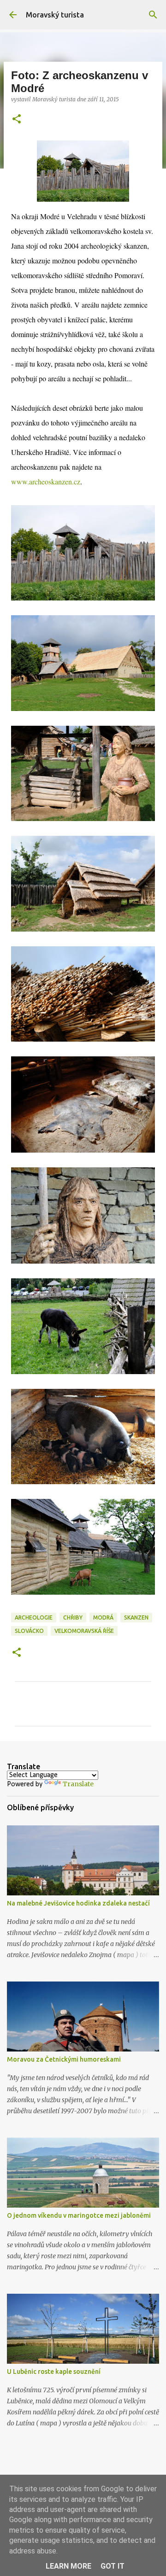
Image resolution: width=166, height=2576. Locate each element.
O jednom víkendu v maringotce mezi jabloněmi (79, 2215)
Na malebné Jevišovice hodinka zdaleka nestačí (78, 1903)
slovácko (29, 1631)
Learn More (68, 2566)
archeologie (34, 1617)
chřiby (73, 1617)
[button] (17, 119)
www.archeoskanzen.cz (46, 481)
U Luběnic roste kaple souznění (54, 2372)
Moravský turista (55, 15)
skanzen (136, 1617)
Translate (78, 1784)
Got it (113, 2566)
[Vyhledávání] (153, 15)
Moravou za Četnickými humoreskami (64, 2059)
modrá (103, 1617)
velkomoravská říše (84, 1631)
